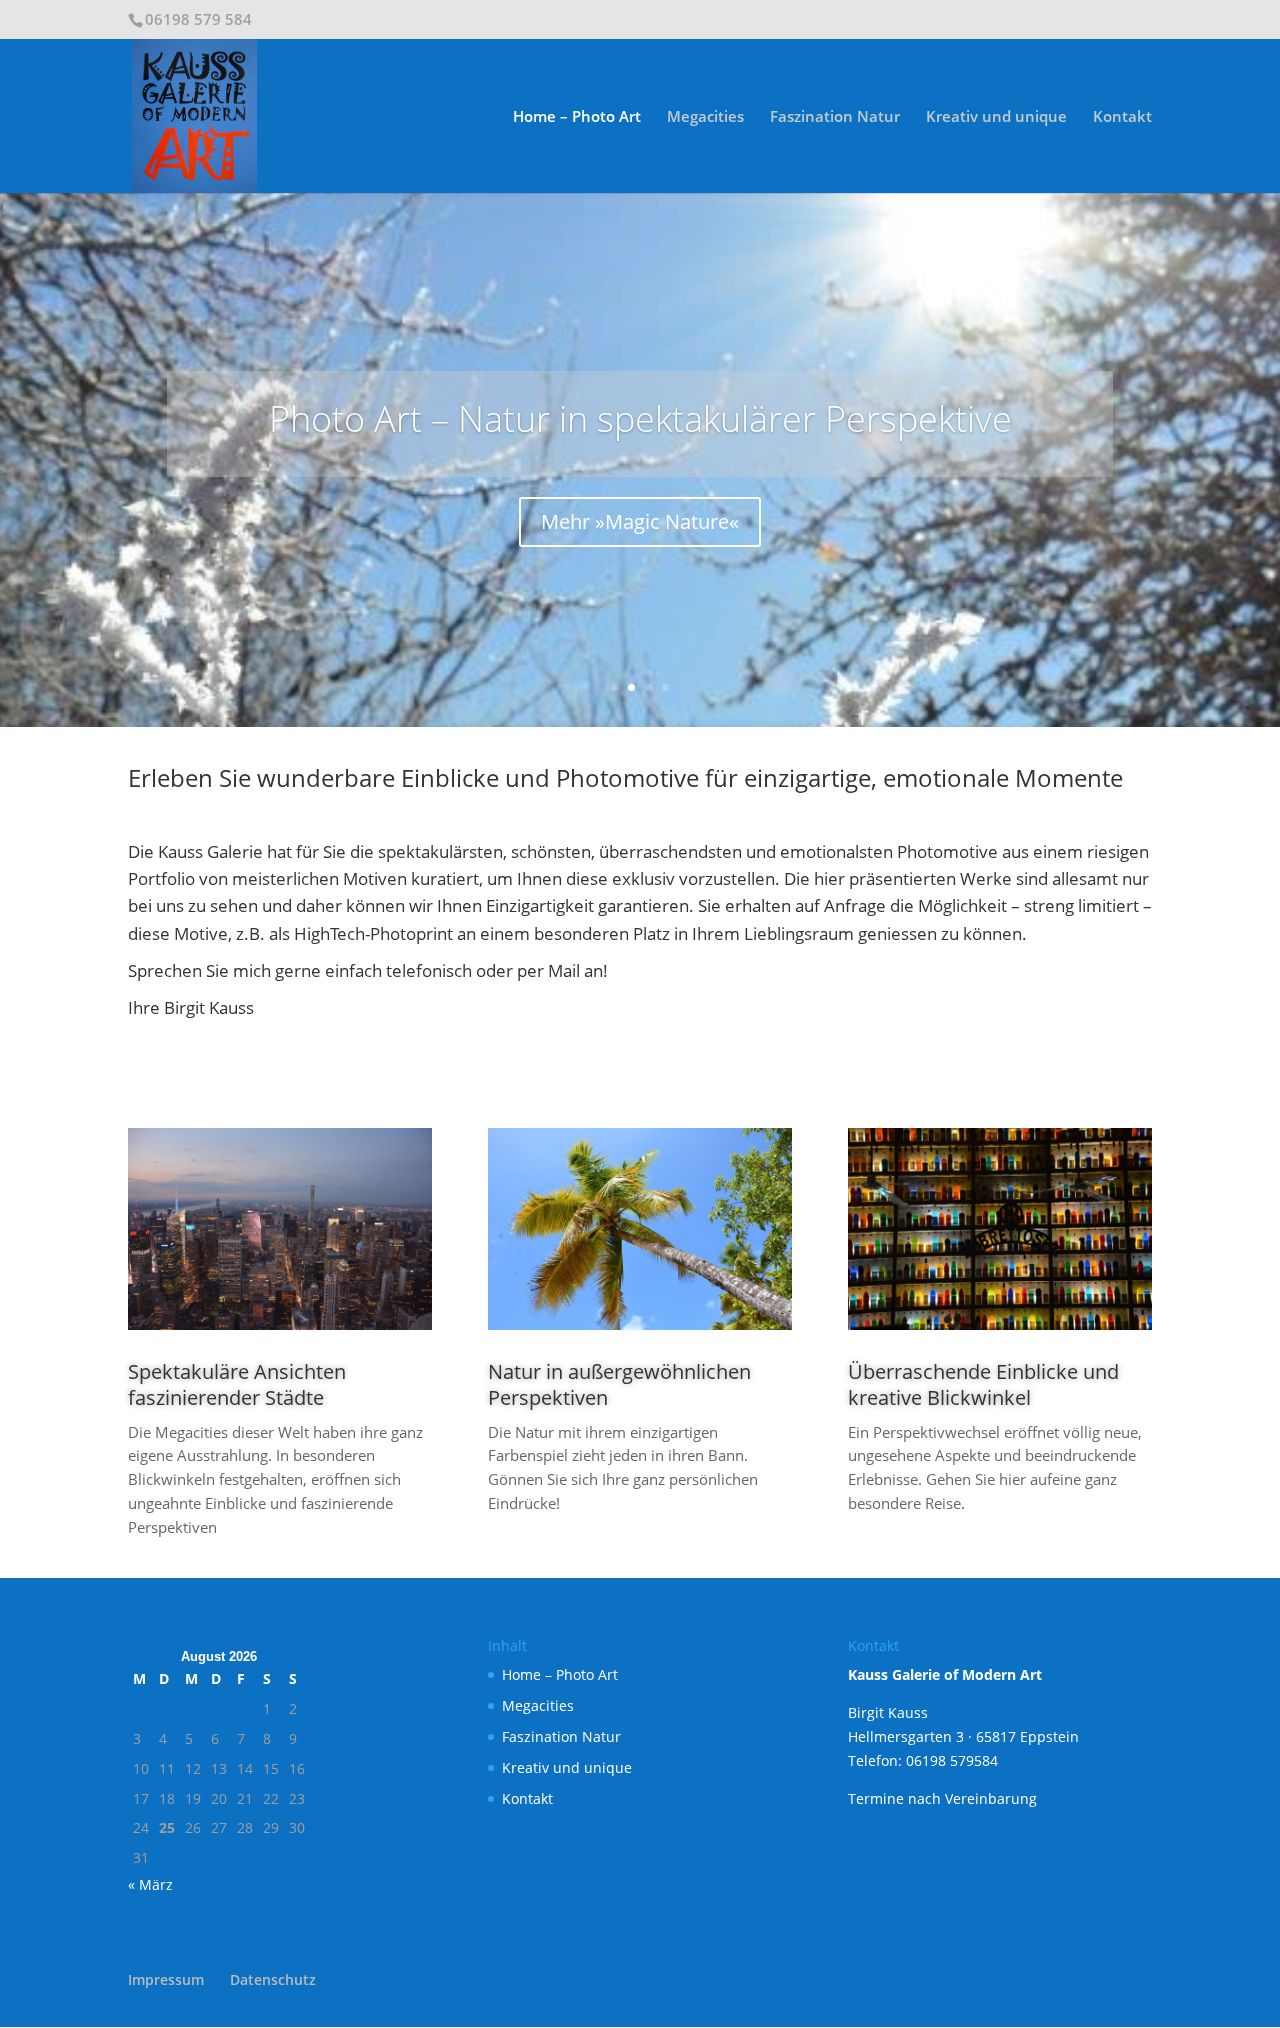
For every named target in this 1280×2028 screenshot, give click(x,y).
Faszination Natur (835, 117)
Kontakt (1122, 117)
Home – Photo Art (577, 117)
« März (150, 1884)
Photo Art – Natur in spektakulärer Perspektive (640, 418)
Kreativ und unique (996, 117)
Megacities (705, 117)
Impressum (166, 1979)
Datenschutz (273, 1979)
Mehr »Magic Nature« (640, 521)
